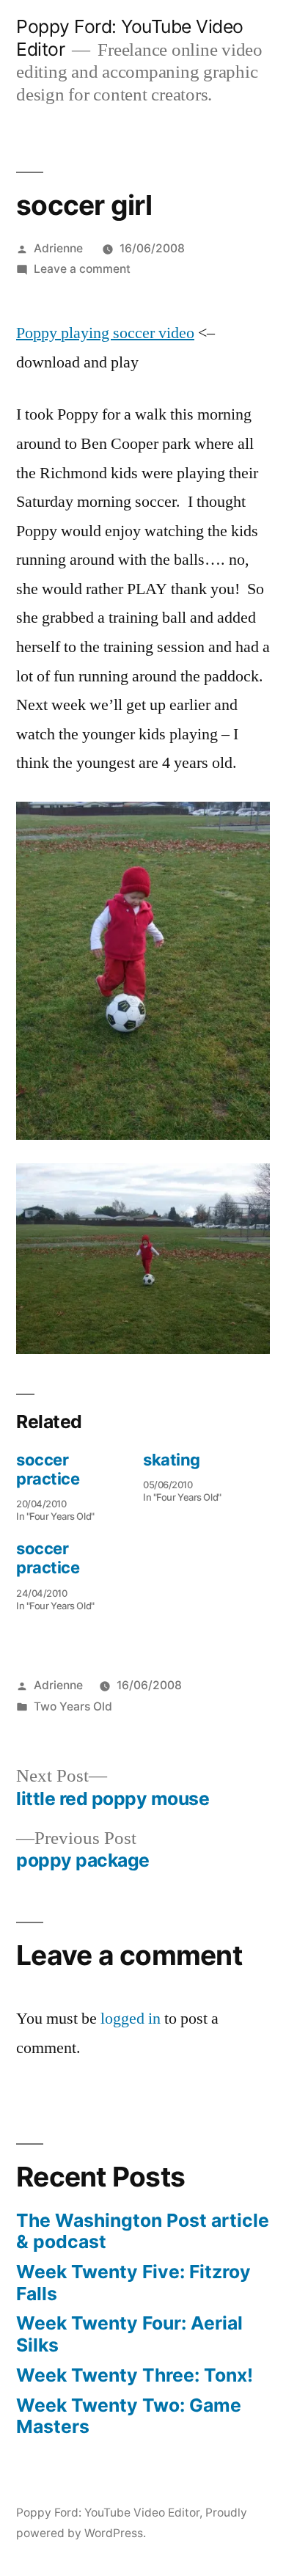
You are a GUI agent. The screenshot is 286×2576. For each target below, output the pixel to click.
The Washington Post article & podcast (143, 2231)
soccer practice (48, 1469)
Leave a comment (82, 269)
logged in (131, 2019)
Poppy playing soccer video (105, 333)
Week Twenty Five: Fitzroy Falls (133, 2283)
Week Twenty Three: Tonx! (135, 2375)
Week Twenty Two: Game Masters (129, 2416)
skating (172, 1460)
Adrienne (58, 248)
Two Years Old (73, 1706)
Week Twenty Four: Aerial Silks (129, 2334)
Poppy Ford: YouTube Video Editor (108, 2513)
